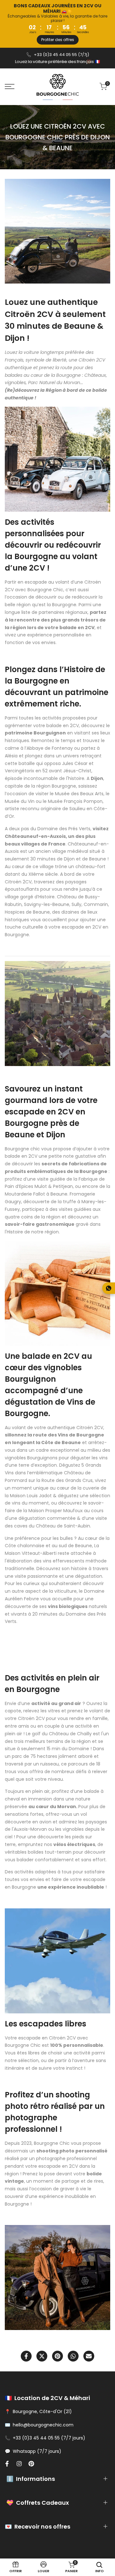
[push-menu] (10, 87)
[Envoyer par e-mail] (89, 2356)
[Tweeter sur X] (42, 2356)
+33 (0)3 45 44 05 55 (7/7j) (61, 55)
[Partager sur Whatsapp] (73, 2356)
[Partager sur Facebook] (26, 2356)
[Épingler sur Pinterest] (57, 2356)
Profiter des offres (58, 40)
